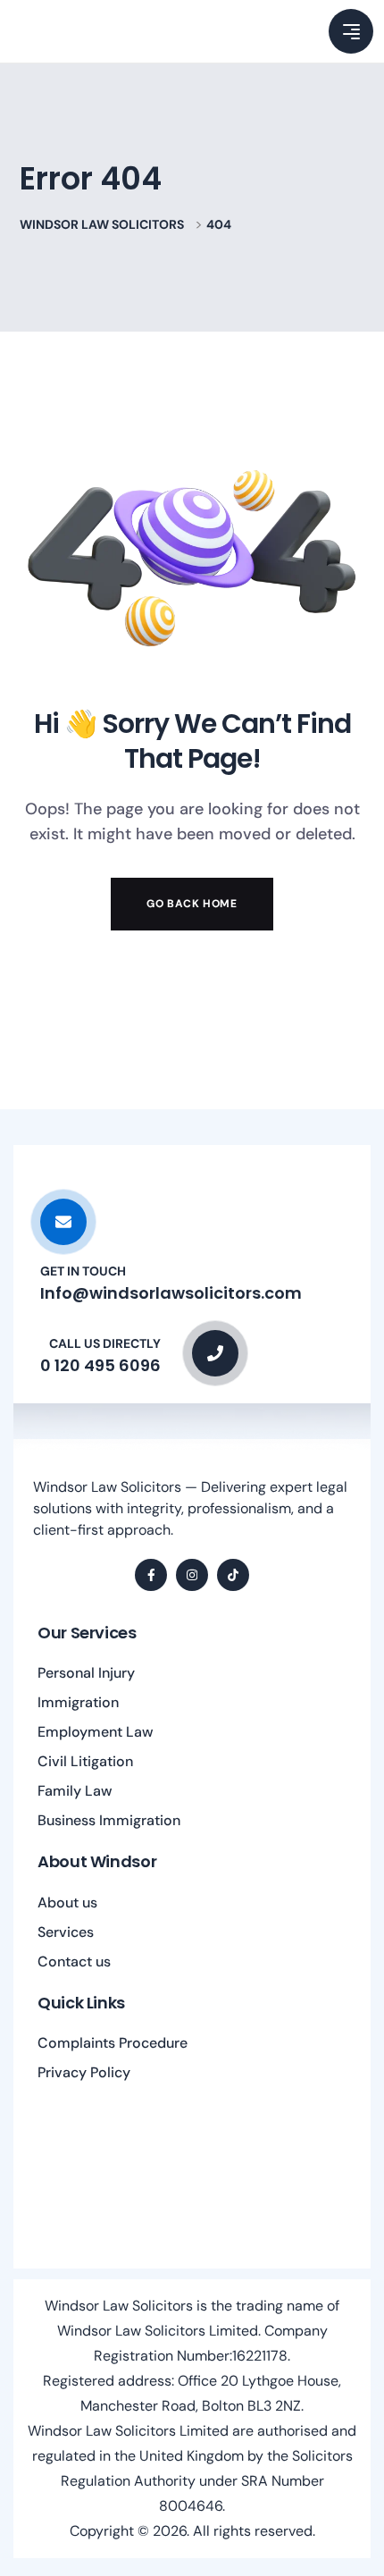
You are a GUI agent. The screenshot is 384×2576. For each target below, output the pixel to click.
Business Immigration (109, 1820)
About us (67, 1903)
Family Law (75, 1791)
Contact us (74, 1961)
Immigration (78, 1702)
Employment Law (96, 1732)
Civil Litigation (85, 1761)
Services (66, 1932)
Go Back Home (192, 904)
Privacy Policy (84, 2072)
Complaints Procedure (113, 2043)
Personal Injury (86, 1673)
